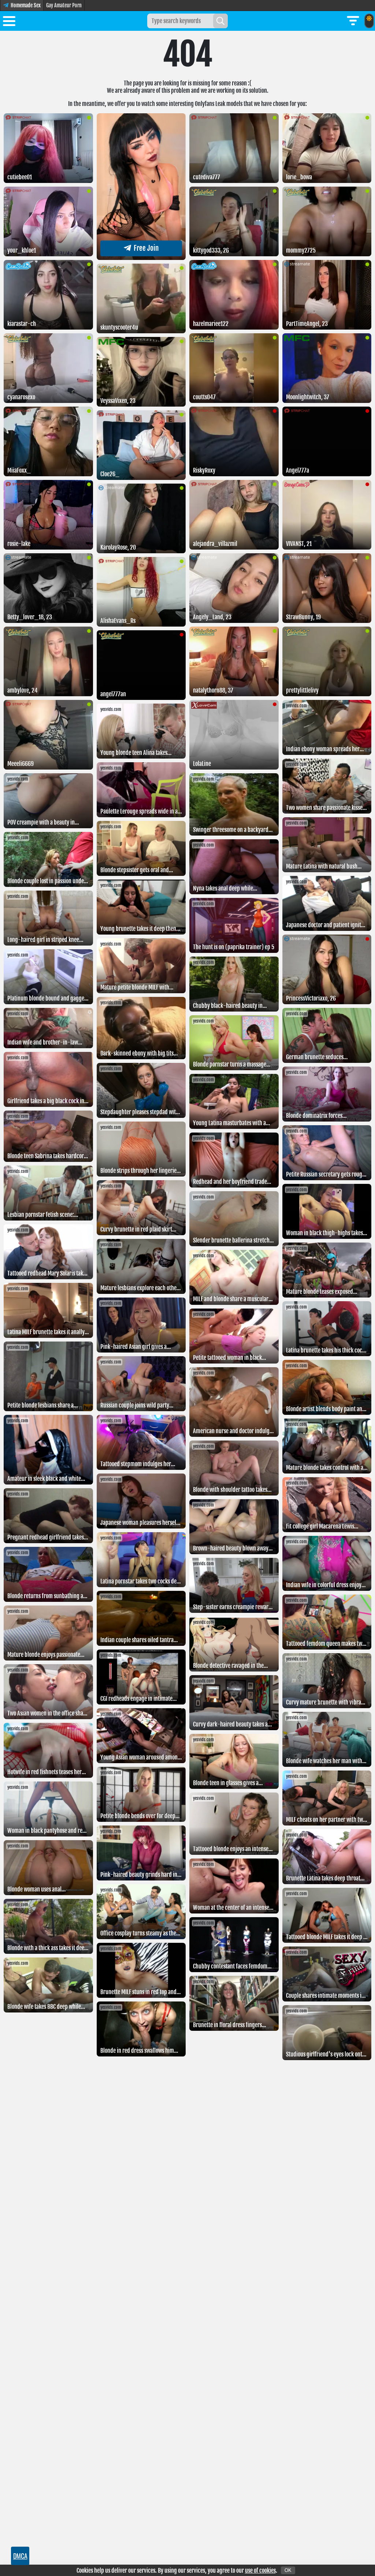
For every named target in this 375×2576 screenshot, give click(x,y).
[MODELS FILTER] (353, 21)
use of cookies (260, 2571)
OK (288, 2570)
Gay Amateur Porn (64, 5)
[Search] (220, 21)
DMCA (20, 2556)
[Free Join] (141, 258)
